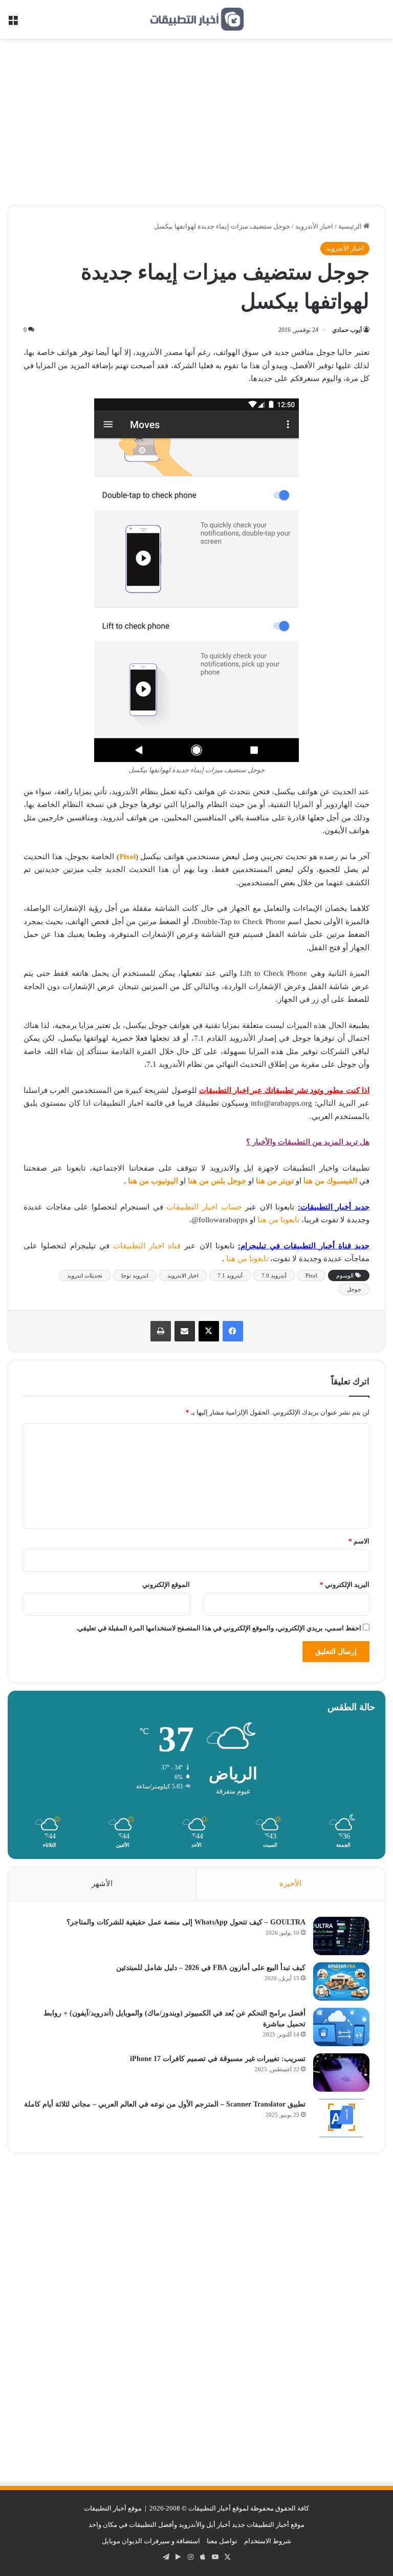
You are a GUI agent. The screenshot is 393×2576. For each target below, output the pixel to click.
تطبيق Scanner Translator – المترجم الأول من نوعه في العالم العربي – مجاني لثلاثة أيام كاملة (165, 2104)
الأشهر (102, 1884)
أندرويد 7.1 (230, 1275)
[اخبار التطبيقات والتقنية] (196, 19)
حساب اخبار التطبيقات (204, 1207)
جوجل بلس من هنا (217, 1181)
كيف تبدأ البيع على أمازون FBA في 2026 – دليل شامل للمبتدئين (211, 1968)
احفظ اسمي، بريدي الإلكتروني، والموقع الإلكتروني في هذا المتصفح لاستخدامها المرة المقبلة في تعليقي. (219, 1628)
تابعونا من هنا (279, 1220)
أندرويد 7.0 (274, 1275)
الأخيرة (290, 1884)
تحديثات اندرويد (85, 1275)
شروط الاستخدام (268, 2541)
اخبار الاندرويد (183, 1275)
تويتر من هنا (275, 1181)
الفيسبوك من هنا (330, 1181)
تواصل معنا (222, 2541)
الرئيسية (351, 226)
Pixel (311, 1275)
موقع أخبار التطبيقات (113, 2508)
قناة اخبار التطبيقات (147, 1246)
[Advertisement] (196, 126)
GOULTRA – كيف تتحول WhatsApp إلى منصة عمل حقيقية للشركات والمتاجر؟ (186, 1922)
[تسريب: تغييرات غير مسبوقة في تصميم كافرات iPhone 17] (341, 2073)
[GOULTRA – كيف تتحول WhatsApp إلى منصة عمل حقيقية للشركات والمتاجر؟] (341, 1936)
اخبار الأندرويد (314, 226)
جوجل (354, 1289)
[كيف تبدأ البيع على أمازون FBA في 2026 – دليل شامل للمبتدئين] (341, 1981)
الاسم (359, 1541)
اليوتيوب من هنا (153, 1181)
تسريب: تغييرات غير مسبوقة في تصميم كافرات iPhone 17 (218, 2059)
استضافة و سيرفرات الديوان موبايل (151, 2541)
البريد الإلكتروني (345, 1585)
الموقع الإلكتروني (166, 1585)
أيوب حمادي (347, 330)
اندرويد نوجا (135, 1275)
